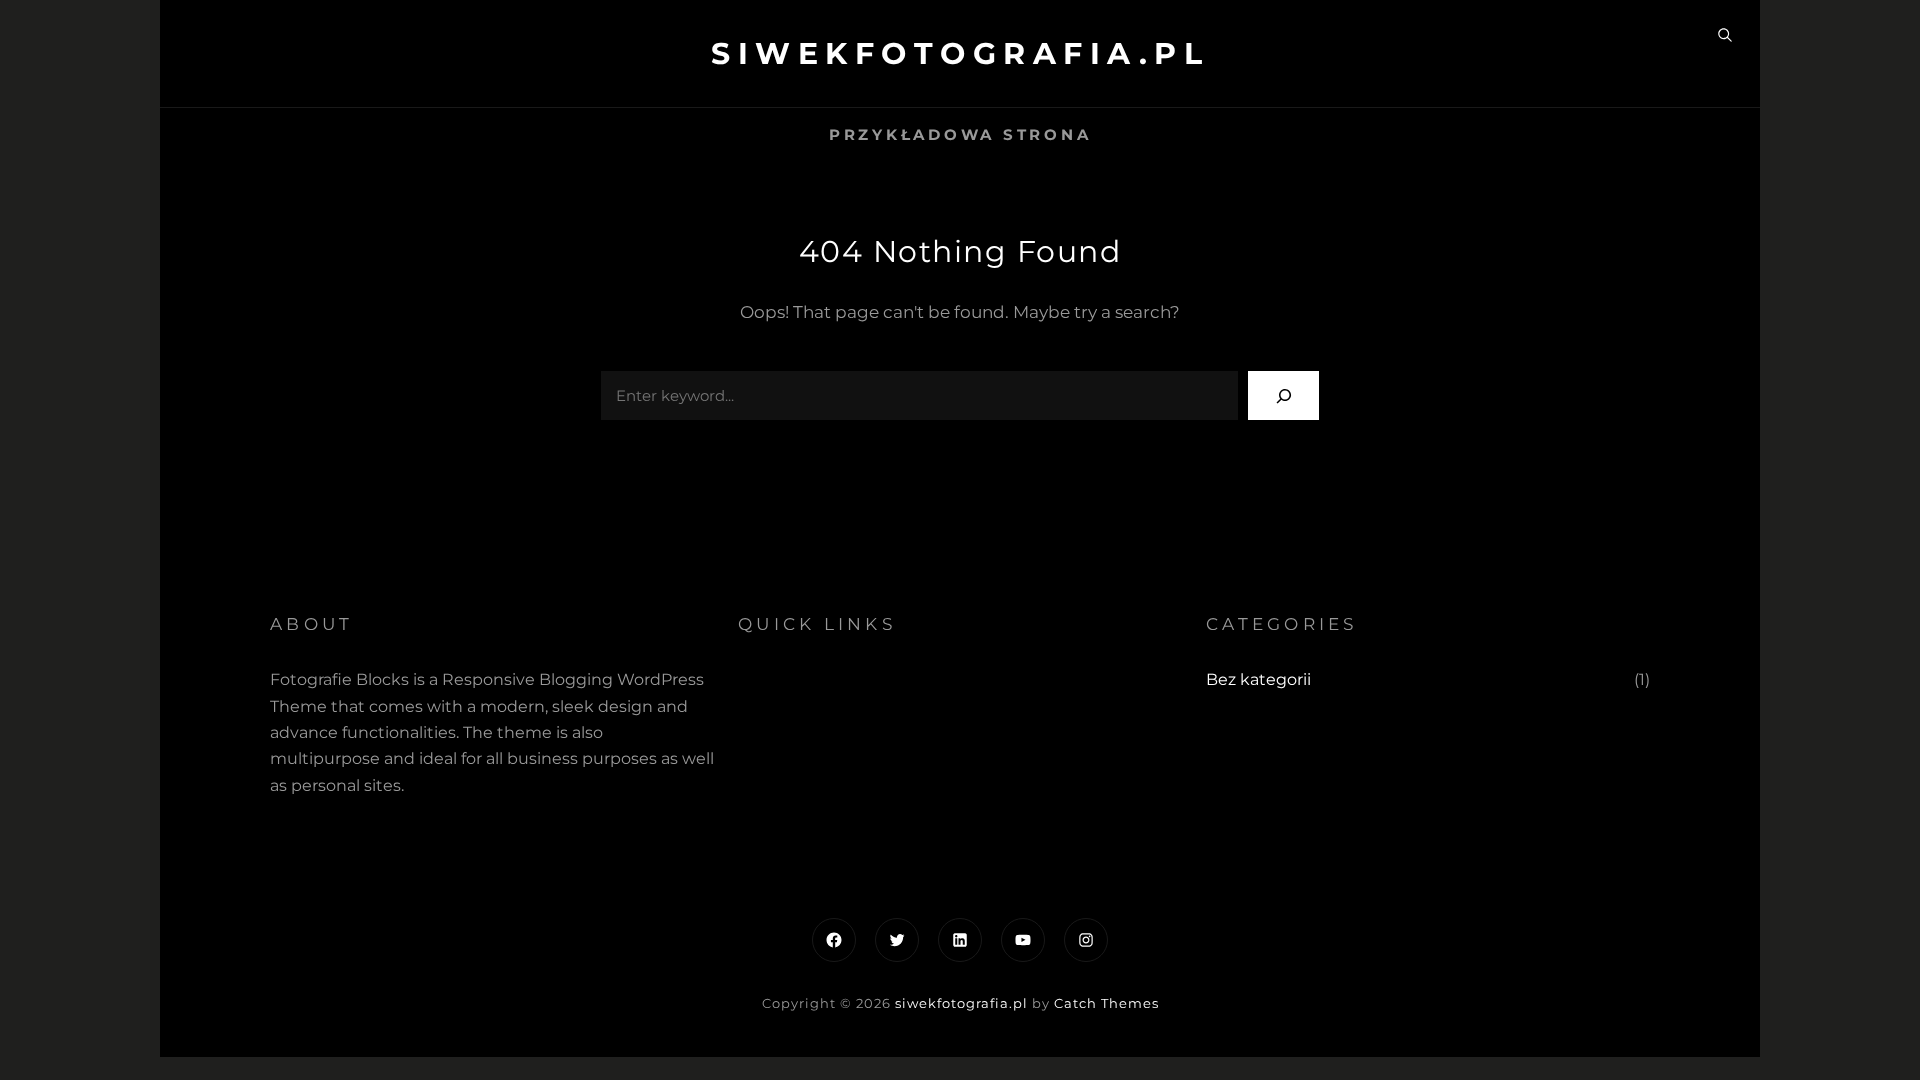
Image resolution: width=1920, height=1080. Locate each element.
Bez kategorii (1258, 679)
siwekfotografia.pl (960, 53)
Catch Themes (1106, 1003)
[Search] (1283, 395)
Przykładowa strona (960, 134)
